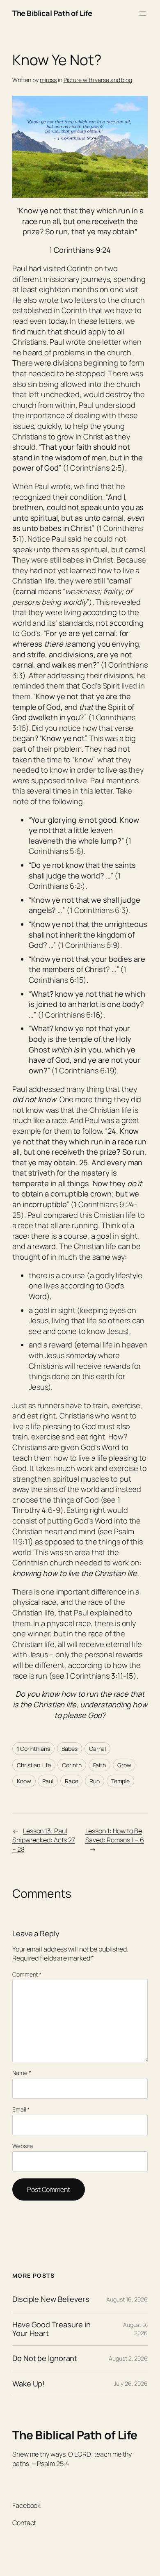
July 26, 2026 (131, 2383)
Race (72, 1781)
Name (22, 2073)
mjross (48, 80)
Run (95, 1781)
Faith (100, 1765)
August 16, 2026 (127, 2299)
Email (21, 2109)
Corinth (72, 1765)
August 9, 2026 (135, 2329)
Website (23, 2146)
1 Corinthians (33, 1749)
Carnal (97, 1749)
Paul (48, 1781)
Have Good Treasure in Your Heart (51, 2329)
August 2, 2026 (128, 2358)
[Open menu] (143, 14)
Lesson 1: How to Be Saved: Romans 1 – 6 (115, 1836)
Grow (124, 1765)
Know (24, 1781)
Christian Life (34, 1765)
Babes (70, 1749)
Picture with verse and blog (98, 80)
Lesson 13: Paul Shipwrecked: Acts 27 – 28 (44, 1840)
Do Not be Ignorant (45, 2358)
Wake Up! (29, 2384)
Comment (27, 1974)
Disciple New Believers (51, 2299)
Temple (120, 1781)
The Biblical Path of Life (52, 13)
